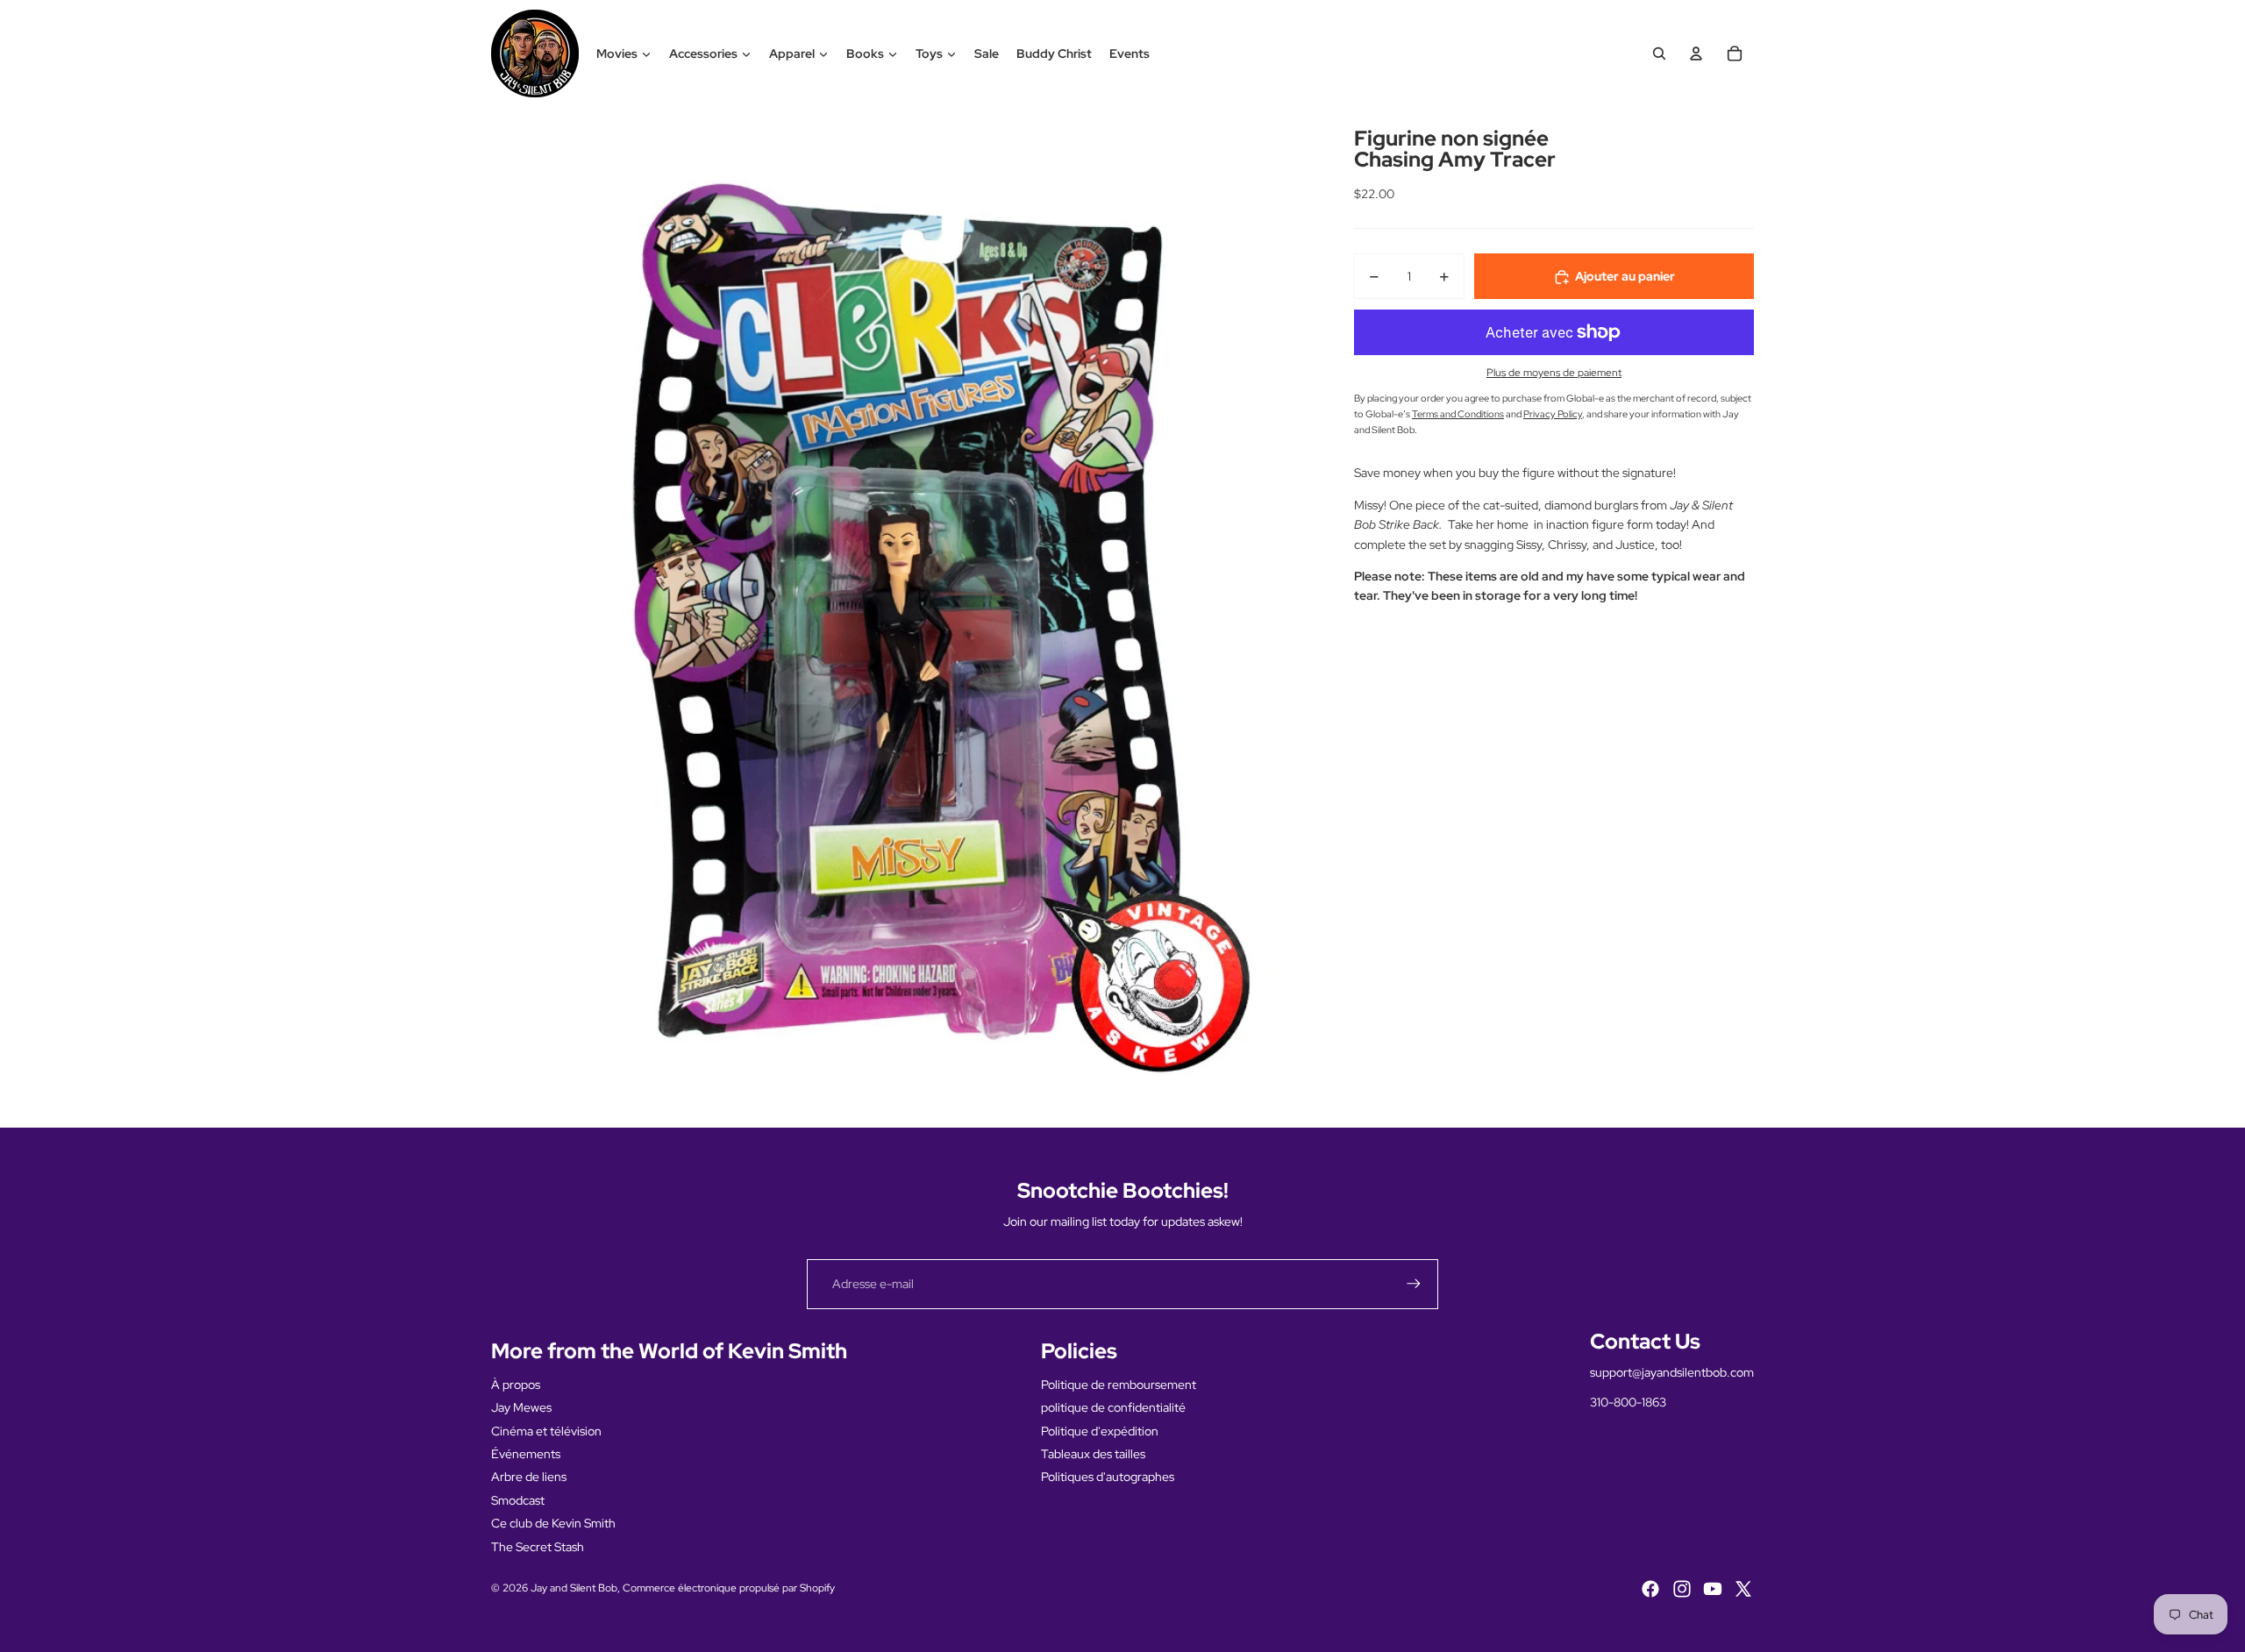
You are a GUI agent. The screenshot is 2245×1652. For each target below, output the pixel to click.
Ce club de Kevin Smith (553, 1523)
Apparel (792, 53)
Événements (526, 1454)
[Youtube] (1713, 1589)
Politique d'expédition (1100, 1431)
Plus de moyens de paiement (1554, 374)
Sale (987, 53)
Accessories (703, 53)
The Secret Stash (538, 1547)
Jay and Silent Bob (574, 1588)
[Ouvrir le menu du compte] (1696, 53)
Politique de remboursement (1119, 1385)
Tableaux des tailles (1093, 1454)
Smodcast (518, 1500)
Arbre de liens (529, 1477)
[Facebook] (1650, 1589)
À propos (516, 1385)
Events (1130, 53)
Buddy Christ (1054, 53)
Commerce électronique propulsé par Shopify (729, 1588)
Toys (929, 53)
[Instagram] (1682, 1589)
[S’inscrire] (1414, 1284)
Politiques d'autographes (1108, 1477)
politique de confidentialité (1113, 1407)
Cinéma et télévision (546, 1431)
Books (865, 53)
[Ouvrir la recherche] (1659, 53)
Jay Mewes (521, 1407)
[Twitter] (1743, 1589)
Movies (617, 53)
